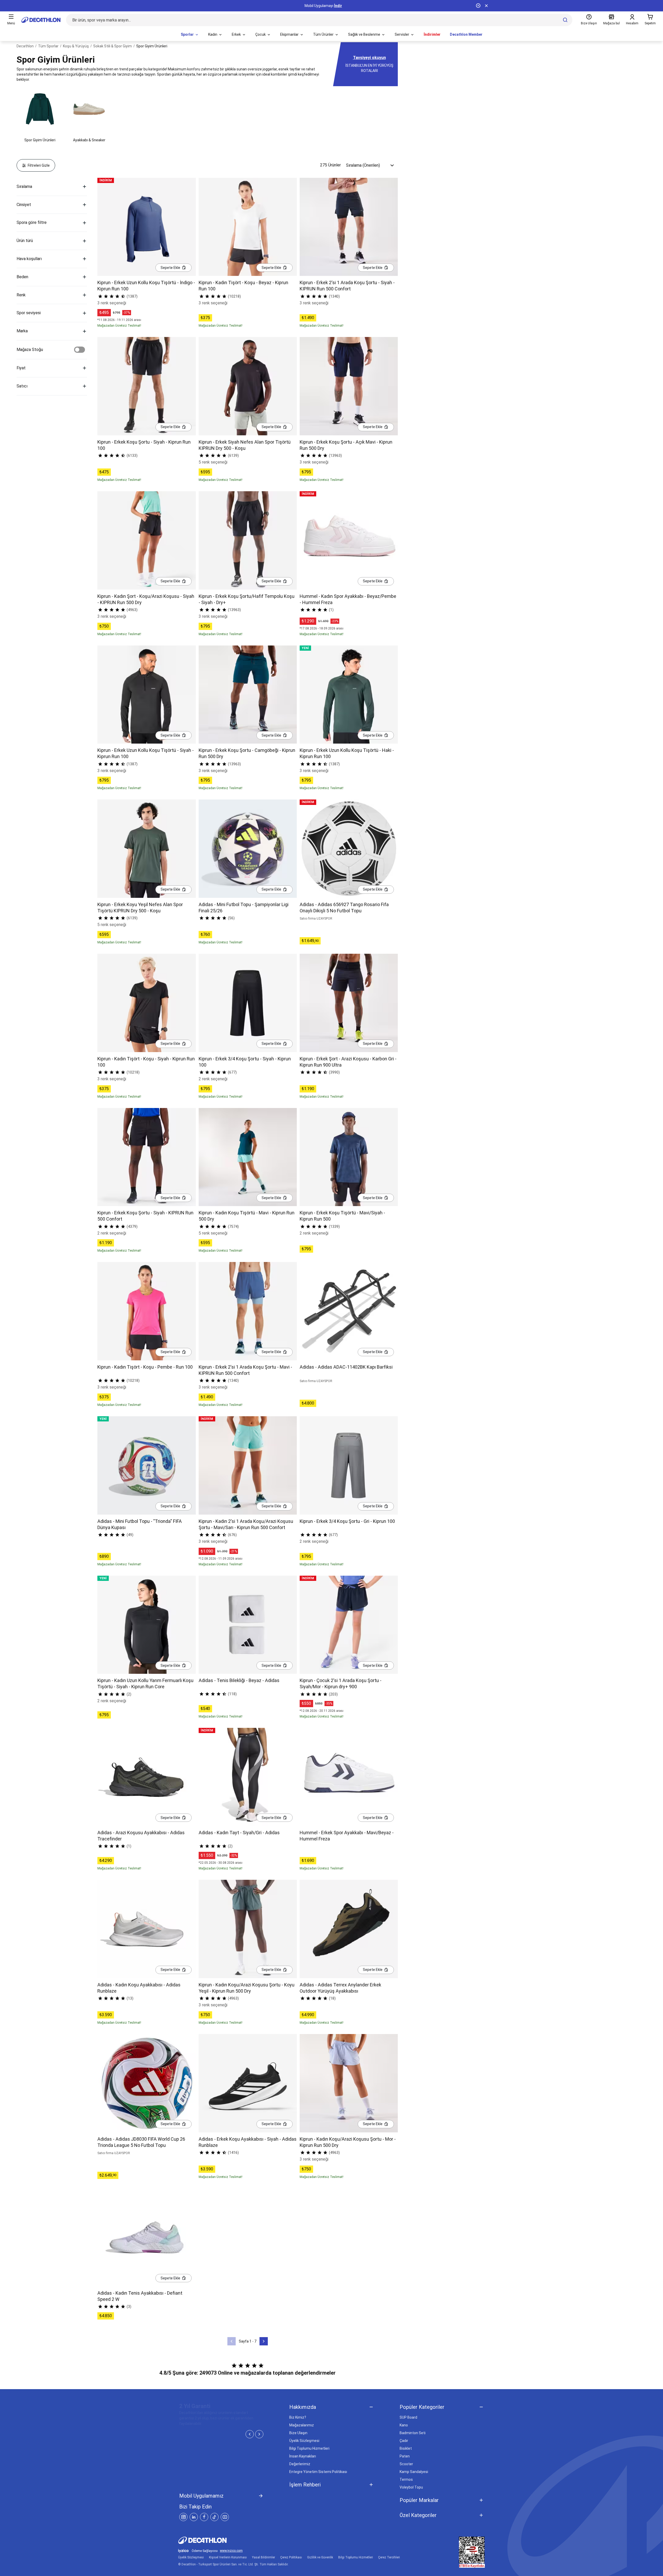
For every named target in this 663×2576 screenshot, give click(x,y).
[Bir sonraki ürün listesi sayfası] (264, 2341)
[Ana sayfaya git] (41, 20)
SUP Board (408, 2417)
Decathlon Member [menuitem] (466, 34)
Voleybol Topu (411, 2487)
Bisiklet (406, 2448)
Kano (404, 2425)
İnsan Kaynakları (303, 2456)
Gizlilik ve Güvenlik (320, 2557)
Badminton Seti (413, 2433)
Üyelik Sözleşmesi (304, 2441)
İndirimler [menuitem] (432, 34)
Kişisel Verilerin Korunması (228, 2557)
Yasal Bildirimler (264, 2557)
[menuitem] (190, 35)
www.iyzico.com (231, 2551)
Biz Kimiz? (298, 2417)
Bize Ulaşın (298, 2433)
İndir (338, 6)
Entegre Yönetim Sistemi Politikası (318, 2472)
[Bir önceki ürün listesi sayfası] (232, 2341)
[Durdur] (478, 6)
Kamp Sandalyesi (414, 2472)
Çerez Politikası (291, 2557)
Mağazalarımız (302, 2425)
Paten (405, 2456)
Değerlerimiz (300, 2464)
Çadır (404, 2441)
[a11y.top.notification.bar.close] (486, 6)
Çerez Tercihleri (389, 2557)
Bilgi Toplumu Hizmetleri (309, 2448)
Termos (406, 2479)
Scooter (406, 2464)
